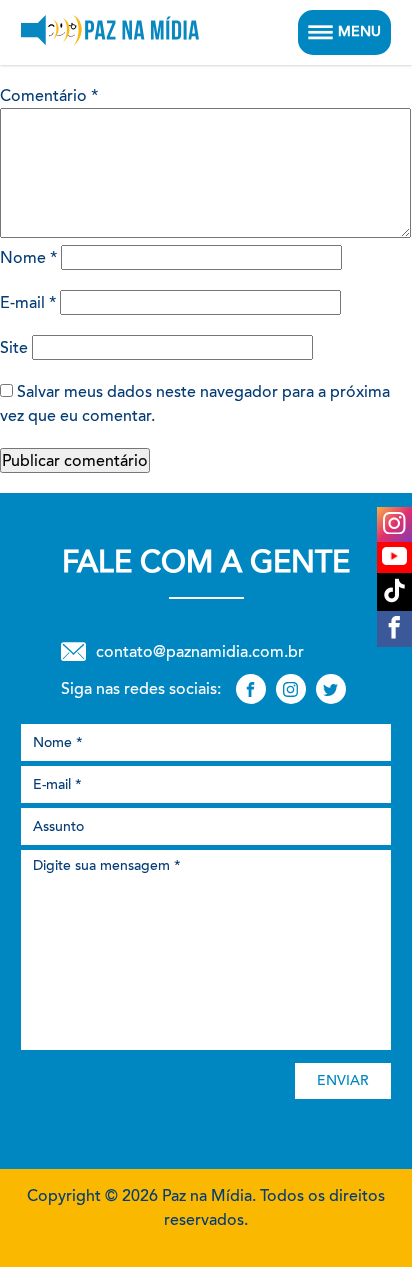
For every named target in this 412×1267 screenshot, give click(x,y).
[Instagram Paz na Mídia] (394, 525)
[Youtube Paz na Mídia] (394, 557)
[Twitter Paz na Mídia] (331, 689)
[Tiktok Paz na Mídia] (394, 592)
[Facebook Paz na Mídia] (394, 629)
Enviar (343, 1080)
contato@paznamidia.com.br (200, 651)
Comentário (49, 95)
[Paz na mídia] (110, 32)
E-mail (28, 302)
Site (14, 347)
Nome (28, 257)
